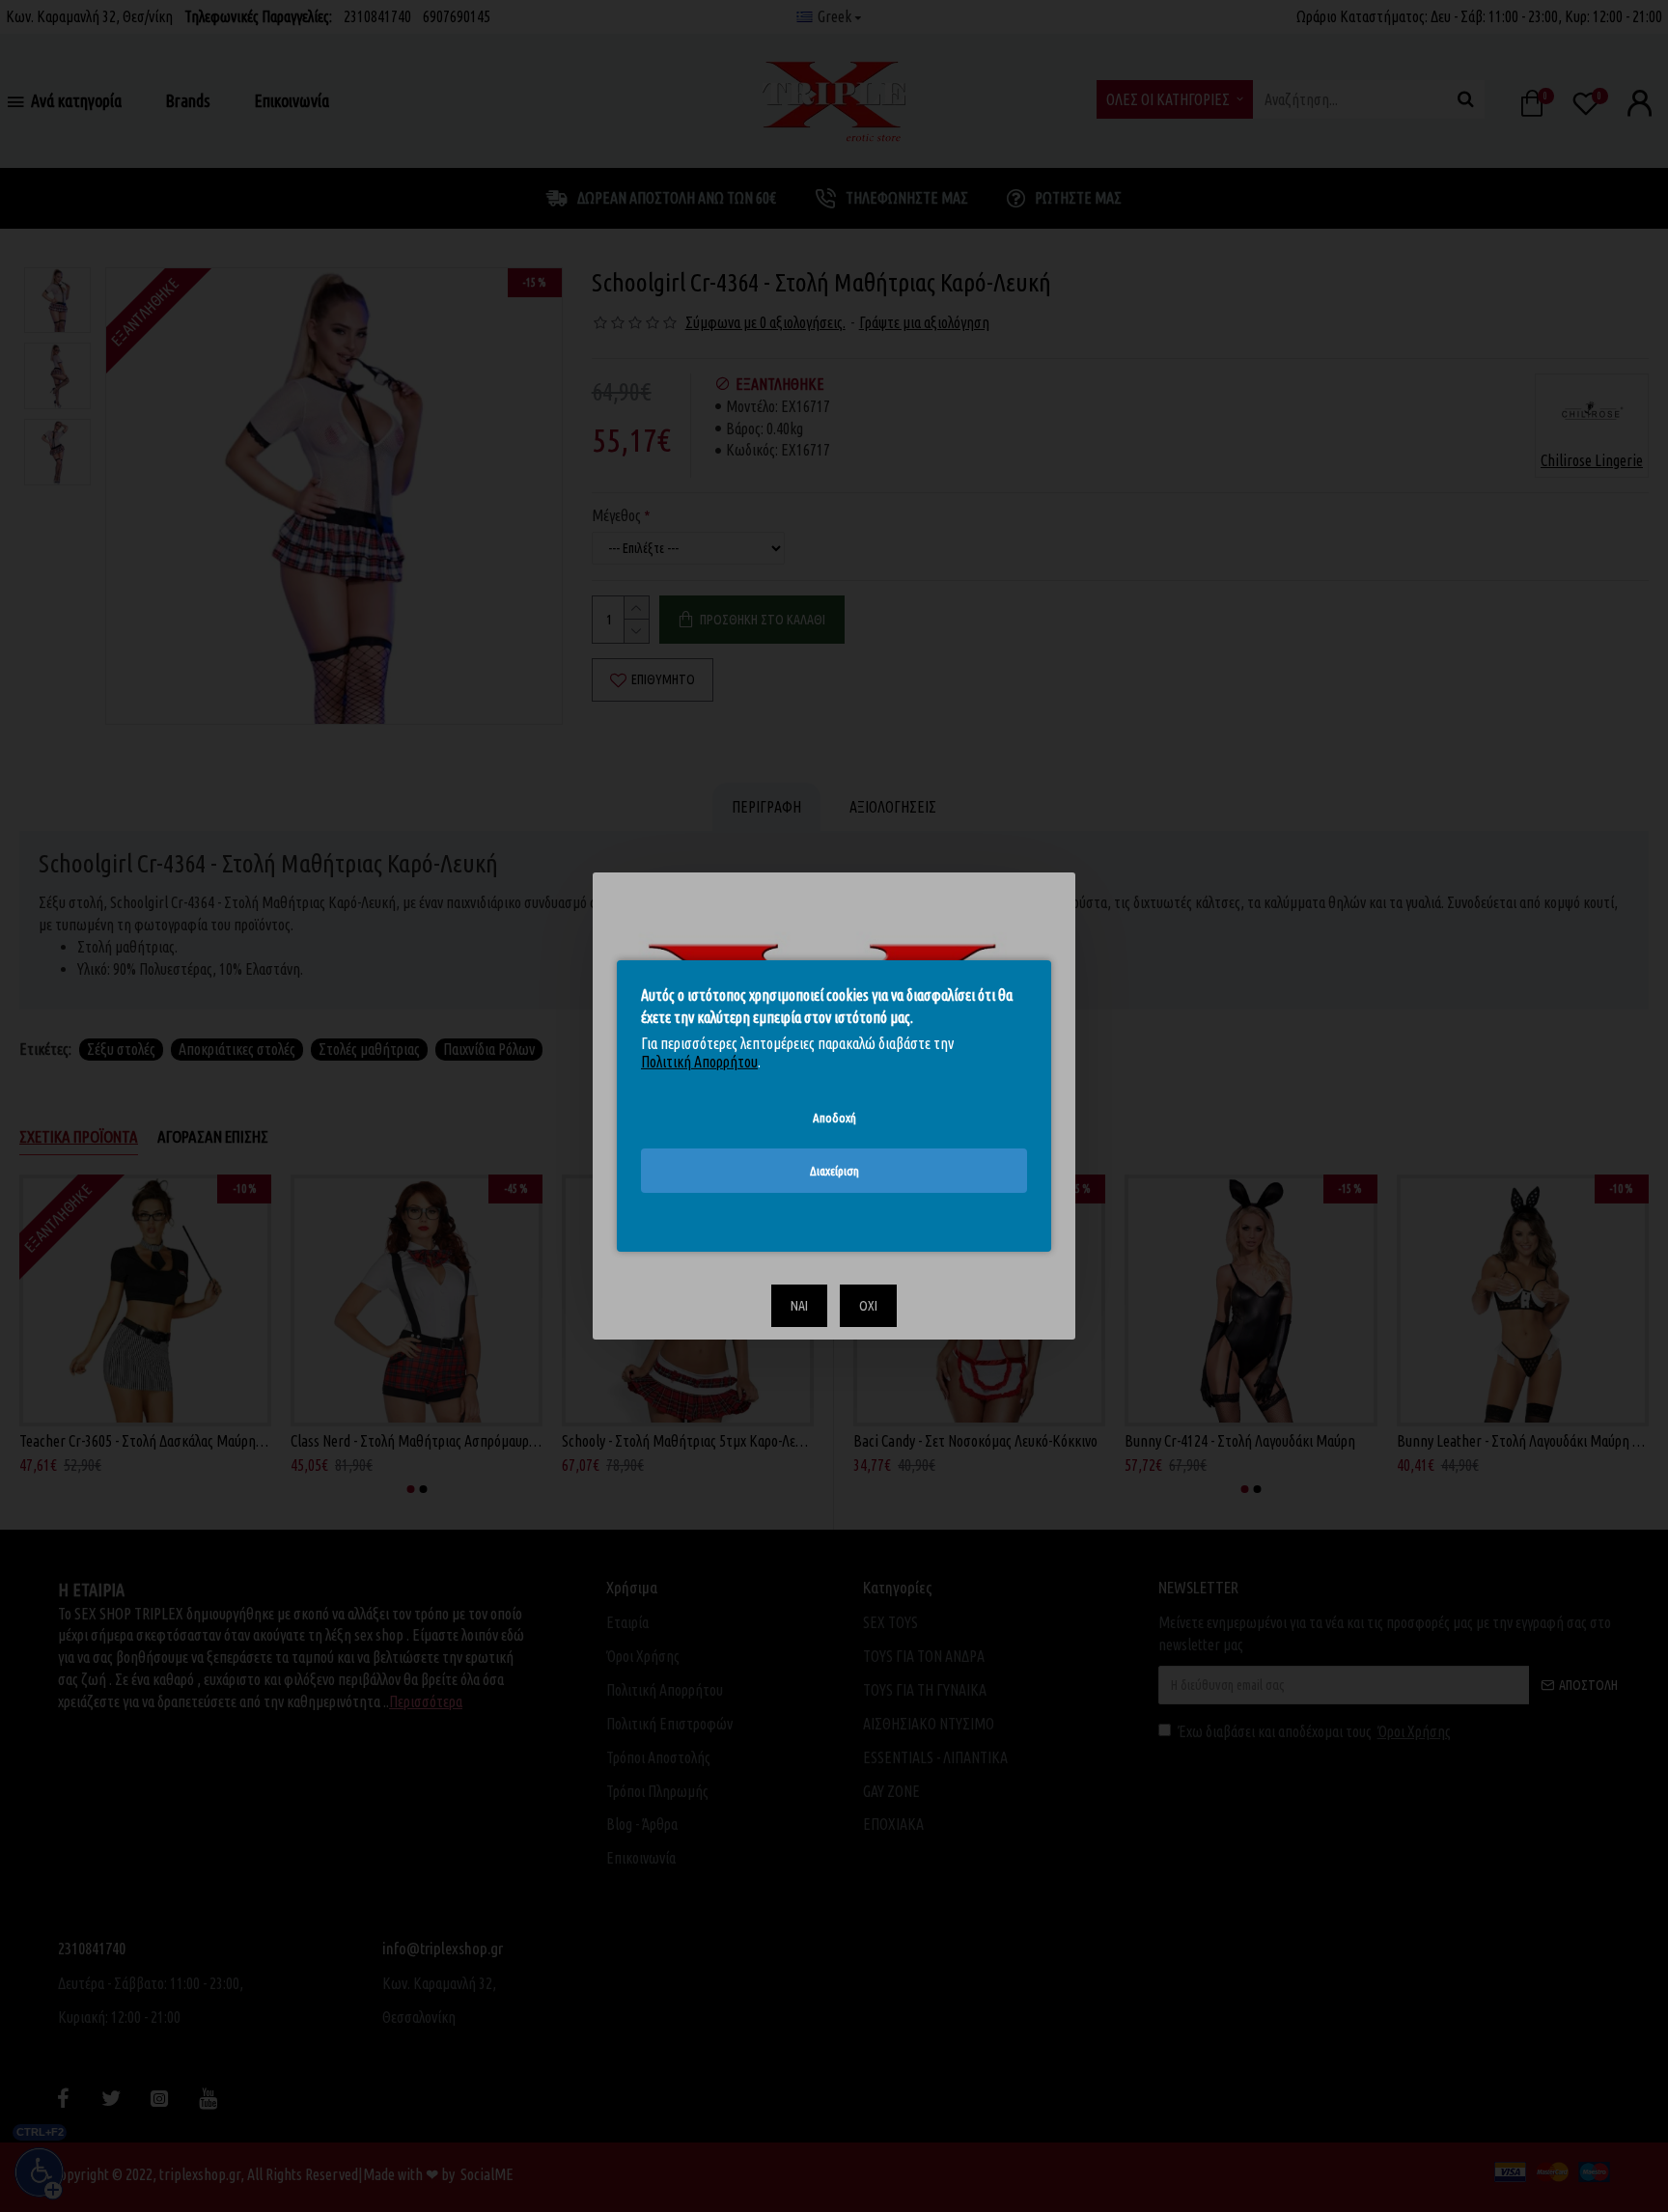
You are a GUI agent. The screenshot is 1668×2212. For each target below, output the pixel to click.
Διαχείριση (834, 1171)
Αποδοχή (834, 1118)
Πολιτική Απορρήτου (699, 1062)
